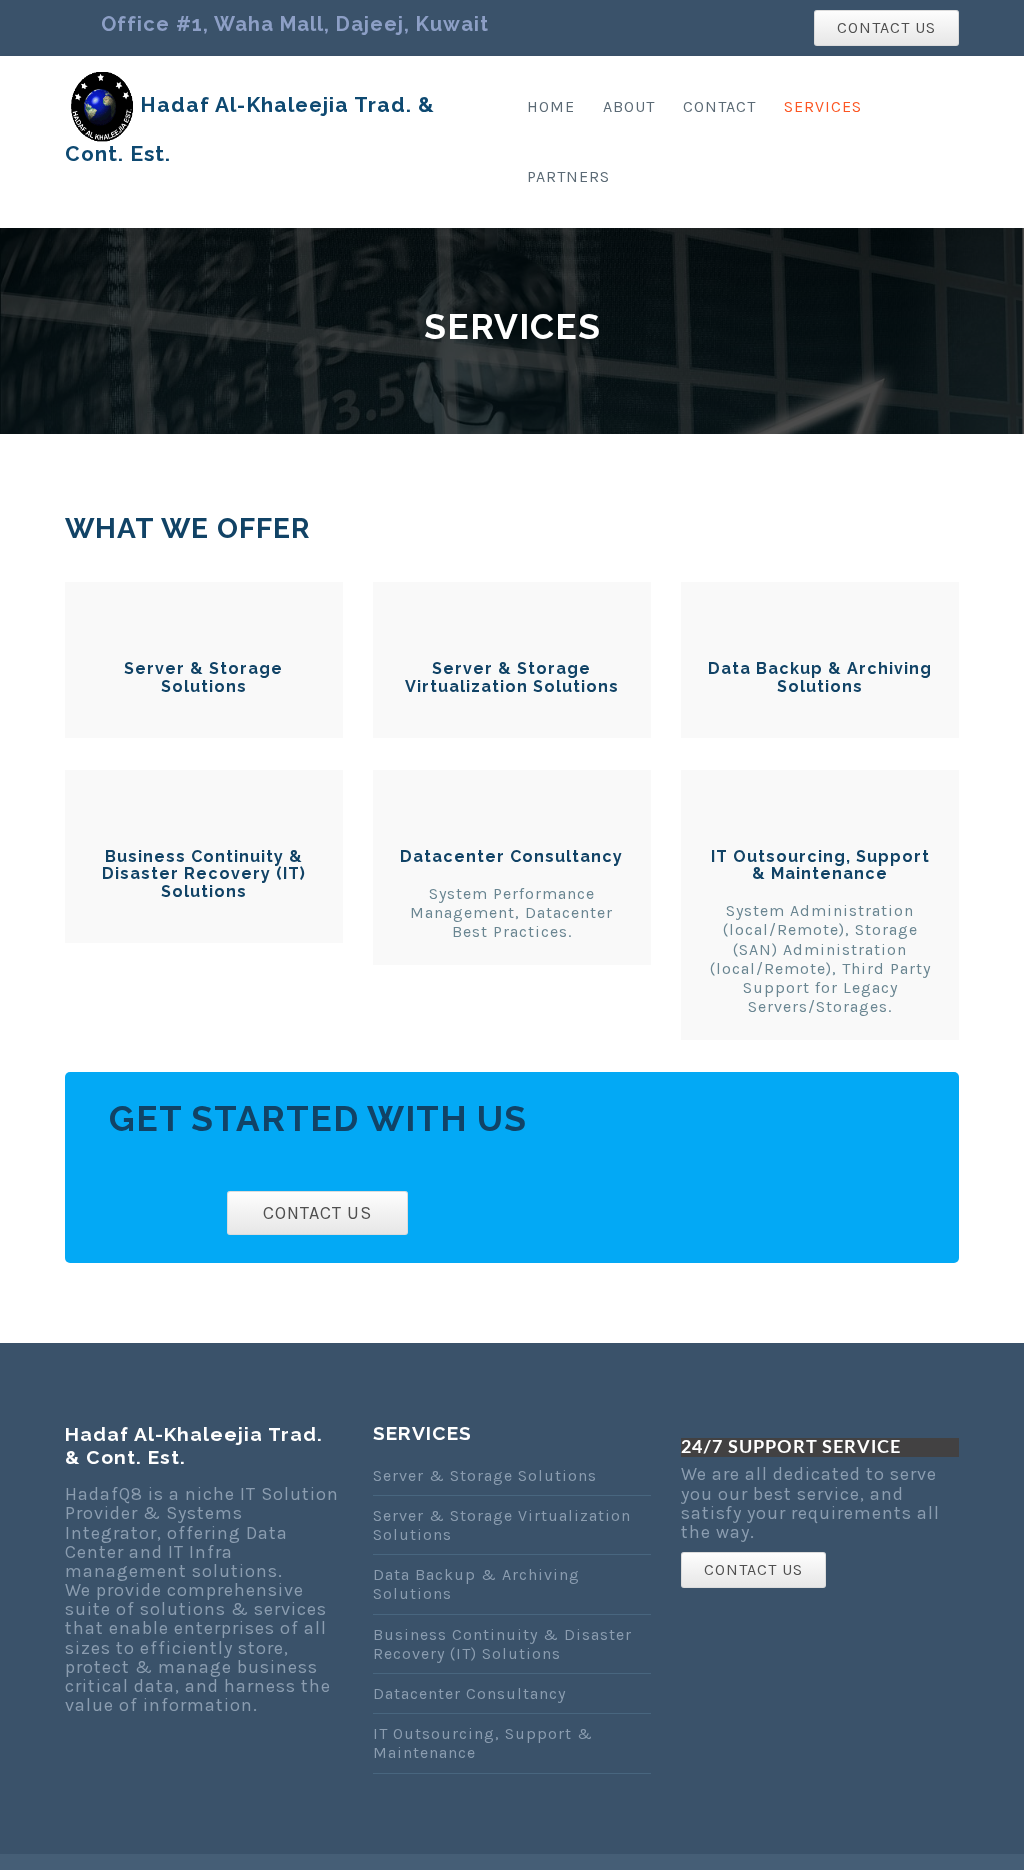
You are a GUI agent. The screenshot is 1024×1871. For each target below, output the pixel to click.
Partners (568, 176)
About (629, 106)
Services (823, 106)
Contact (719, 106)
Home (551, 106)
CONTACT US (886, 27)
